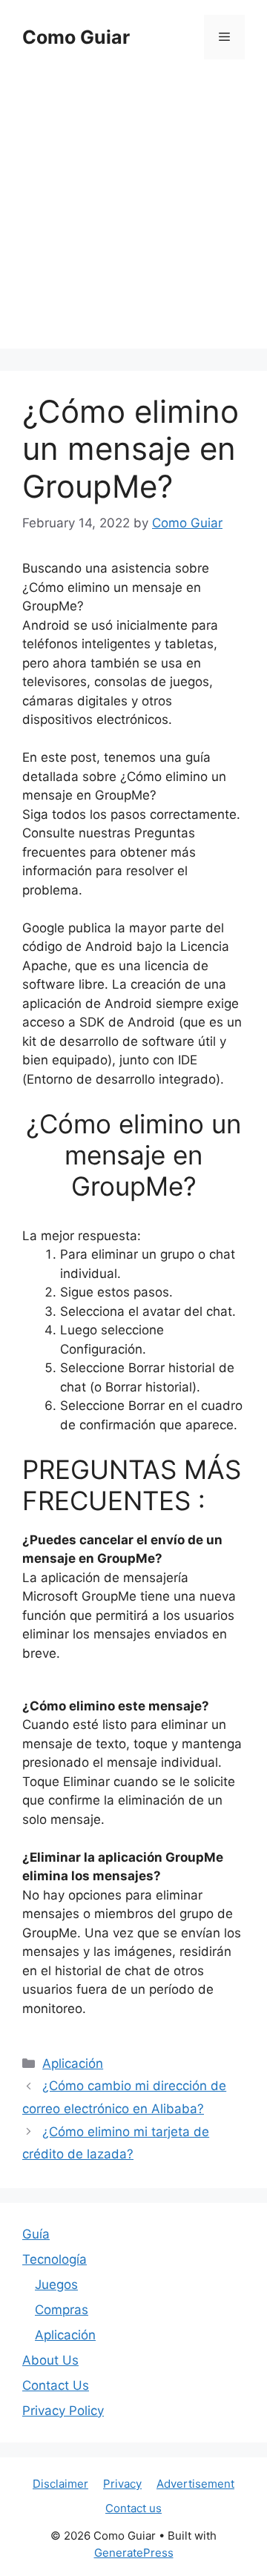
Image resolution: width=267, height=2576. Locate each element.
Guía (36, 2234)
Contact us (133, 2508)
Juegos (56, 2285)
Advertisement (195, 2484)
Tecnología (55, 2259)
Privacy (122, 2484)
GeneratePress (134, 2553)
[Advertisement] (133, 215)
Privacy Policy (63, 2411)
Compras (62, 2310)
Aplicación (73, 2063)
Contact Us (56, 2385)
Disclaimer (60, 2484)
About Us (50, 2360)
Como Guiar (76, 37)
